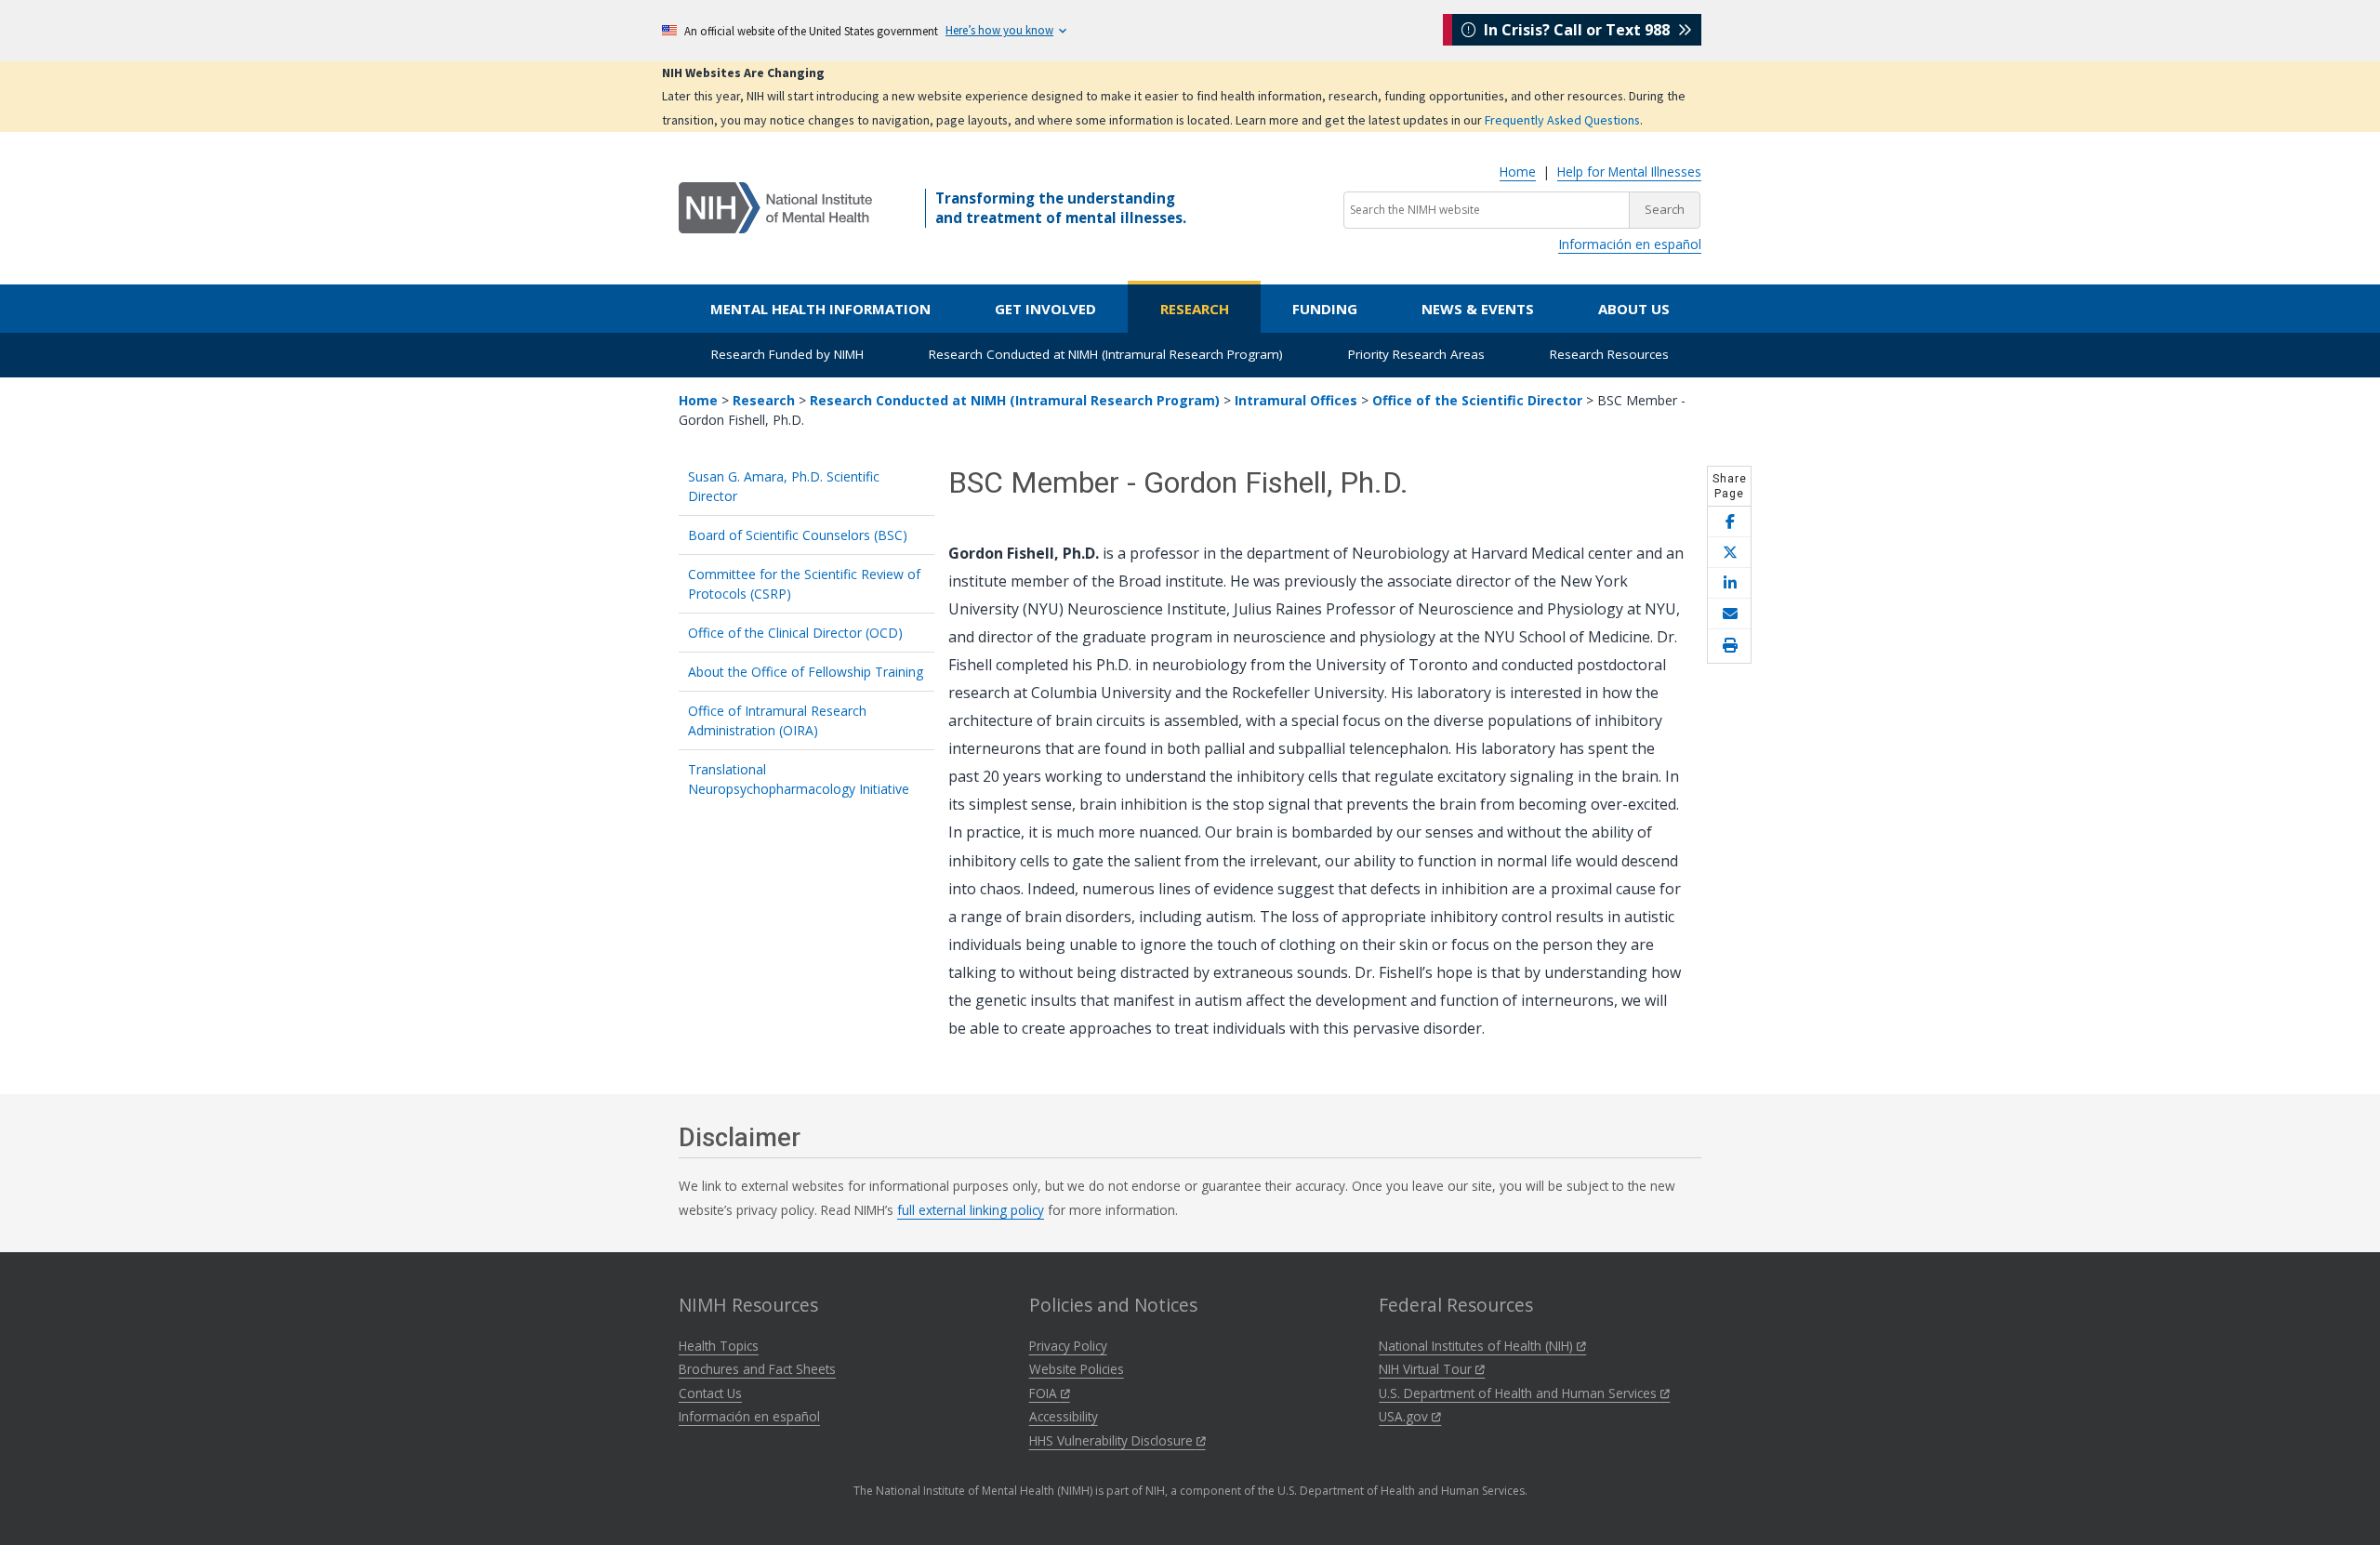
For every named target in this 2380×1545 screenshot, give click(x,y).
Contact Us (710, 1393)
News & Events (1478, 309)
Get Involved (1045, 309)
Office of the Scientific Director (1477, 400)
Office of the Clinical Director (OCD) (795, 633)
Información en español (1630, 244)
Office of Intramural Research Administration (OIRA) (777, 720)
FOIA (1045, 1393)
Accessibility (1064, 1416)
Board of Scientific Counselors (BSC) (798, 535)
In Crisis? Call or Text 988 (1577, 30)
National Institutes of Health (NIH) (1478, 1346)
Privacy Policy (1068, 1346)
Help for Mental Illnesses (1629, 172)
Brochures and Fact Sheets (757, 1369)
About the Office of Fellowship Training (806, 672)
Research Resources (1609, 354)
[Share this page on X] (1729, 553)
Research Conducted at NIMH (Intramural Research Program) (1106, 354)
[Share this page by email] (1729, 614)
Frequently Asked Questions (1562, 120)
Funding (1325, 309)
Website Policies (1077, 1369)
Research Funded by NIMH (787, 354)
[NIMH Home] (775, 206)
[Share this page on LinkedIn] (1729, 583)
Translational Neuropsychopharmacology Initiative (799, 779)
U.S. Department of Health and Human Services (1520, 1393)
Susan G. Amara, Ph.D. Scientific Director (784, 486)
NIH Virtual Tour (1427, 1369)
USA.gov (1405, 1416)
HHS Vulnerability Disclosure (1113, 1440)
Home (1518, 172)
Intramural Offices (1296, 400)
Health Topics (719, 1346)
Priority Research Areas (1416, 354)
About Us (1634, 309)
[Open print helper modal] (1729, 646)
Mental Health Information (820, 309)
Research (1195, 309)
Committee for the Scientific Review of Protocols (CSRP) (804, 584)
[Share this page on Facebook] (1729, 522)
